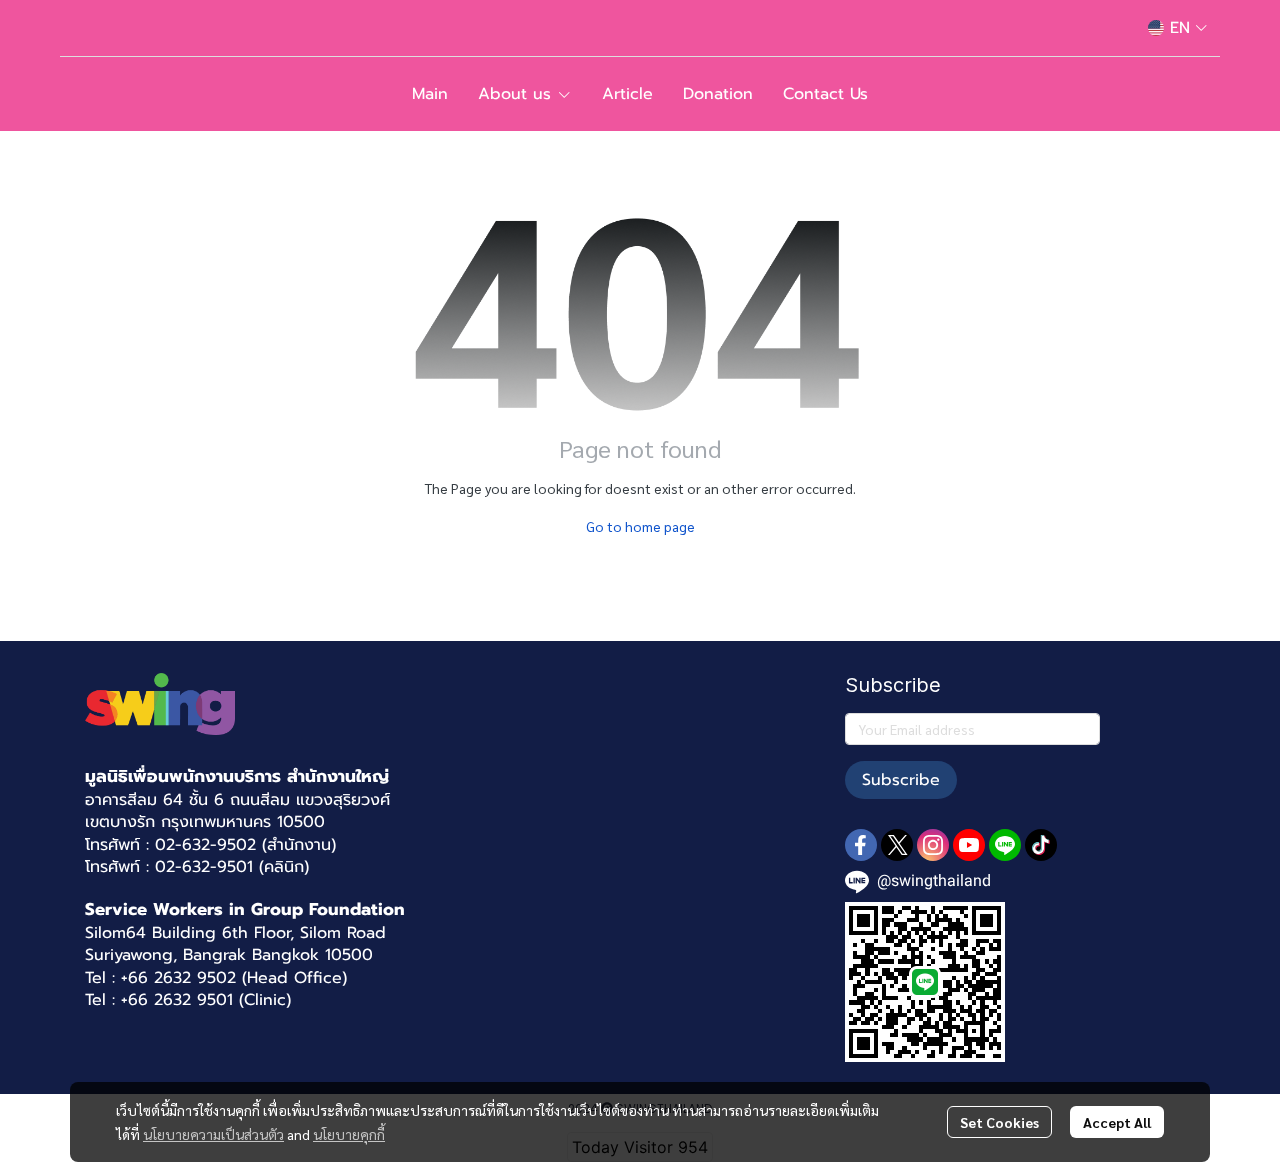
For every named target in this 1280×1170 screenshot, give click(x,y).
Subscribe (901, 780)
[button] (1177, 28)
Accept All (1117, 1122)
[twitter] (897, 845)
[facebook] (861, 845)
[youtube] (969, 845)
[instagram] (933, 845)
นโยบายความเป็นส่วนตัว (213, 1134)
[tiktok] (1041, 845)
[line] (1005, 845)
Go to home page (640, 526)
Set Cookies (999, 1122)
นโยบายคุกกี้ (349, 1134)
